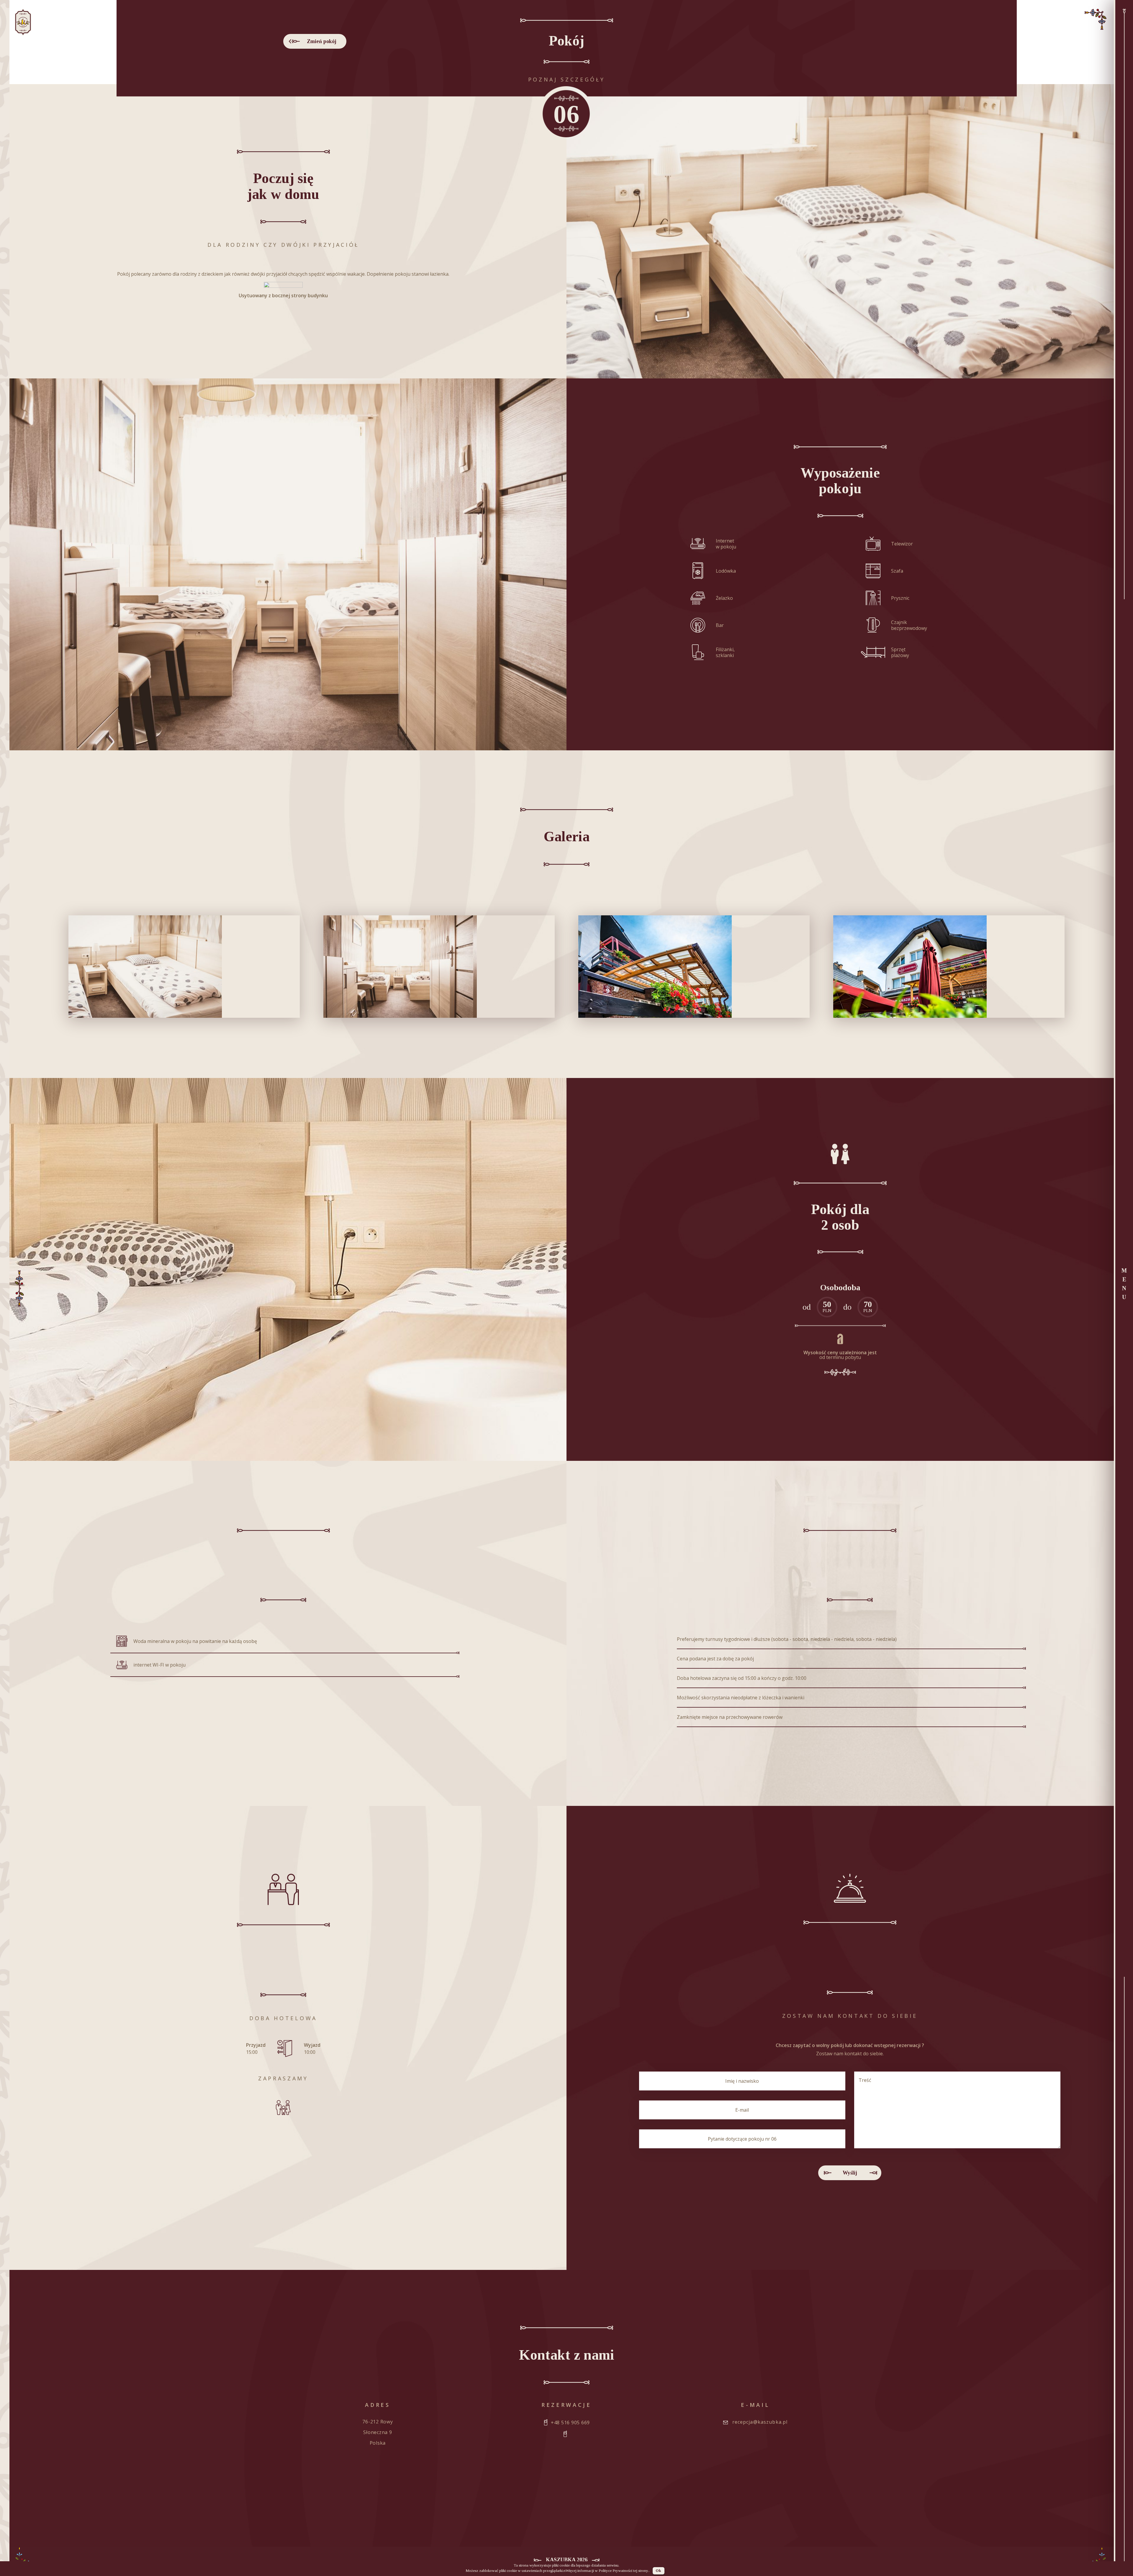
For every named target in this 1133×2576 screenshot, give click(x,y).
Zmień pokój (322, 41)
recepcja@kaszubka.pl (760, 2422)
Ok (658, 2571)
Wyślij (850, 2173)
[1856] (184, 967)
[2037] (694, 967)
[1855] (439, 967)
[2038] (949, 967)
